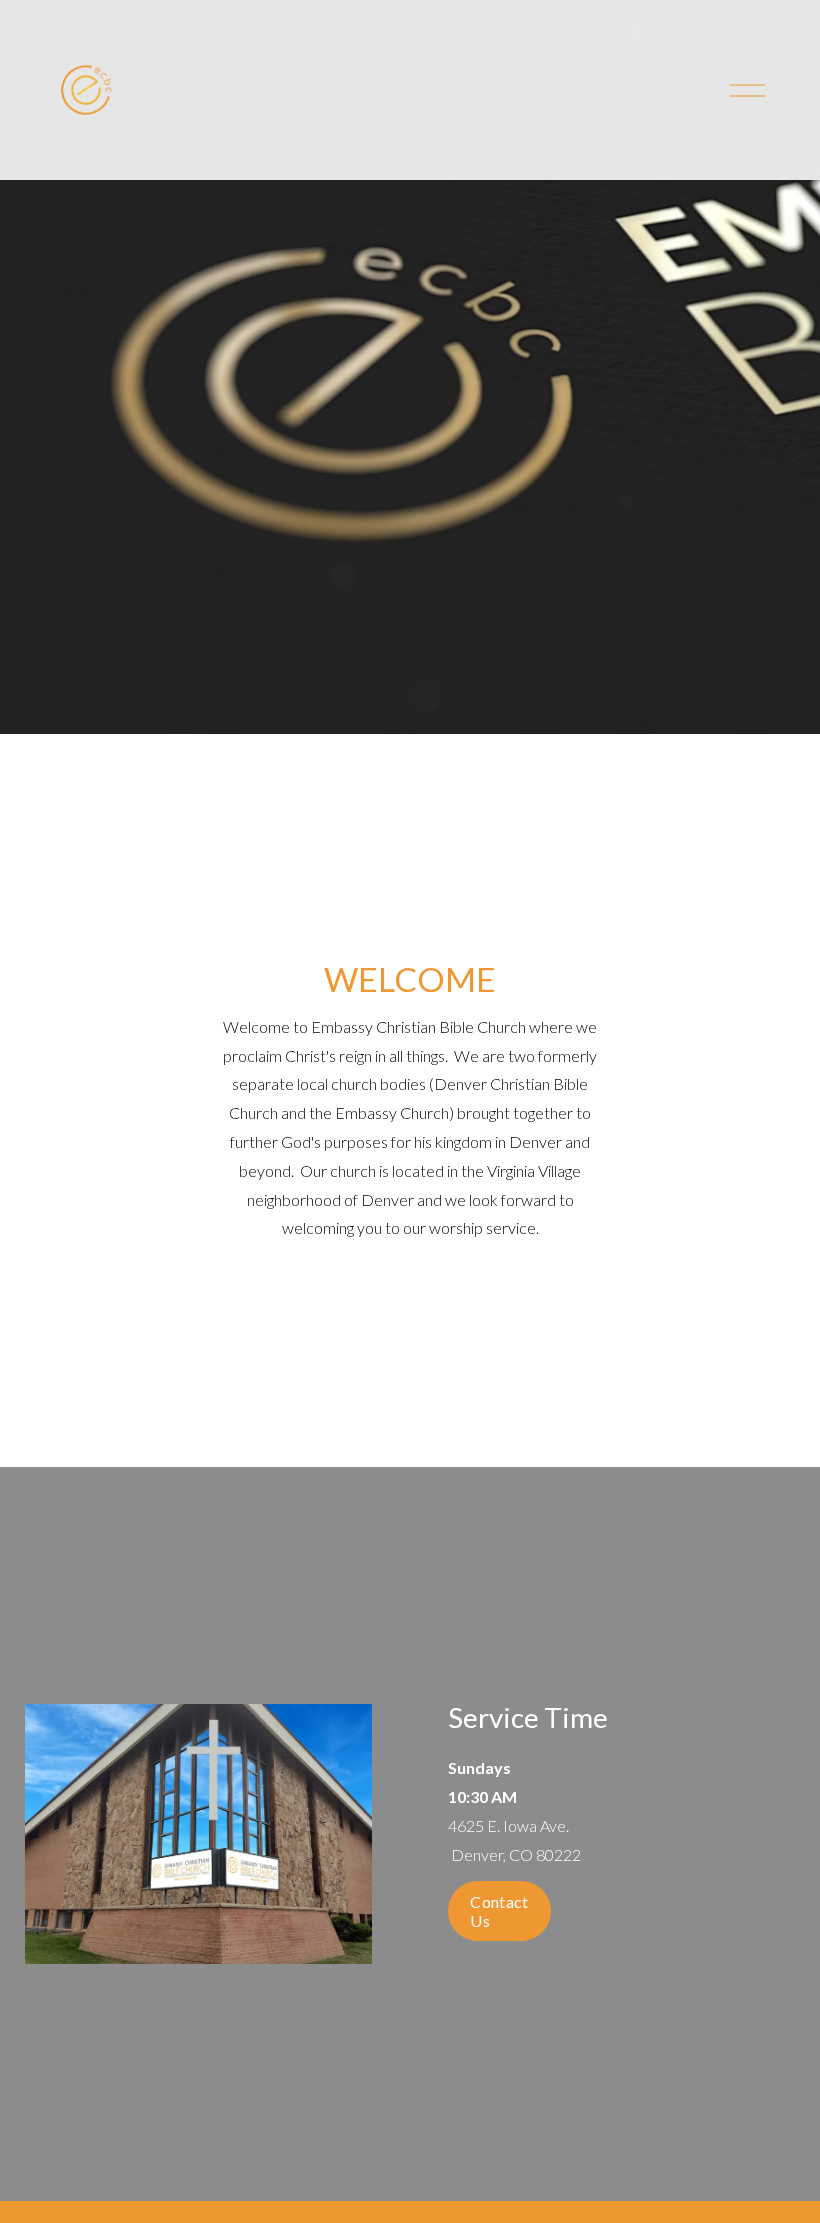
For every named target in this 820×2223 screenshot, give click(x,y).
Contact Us (499, 1911)
